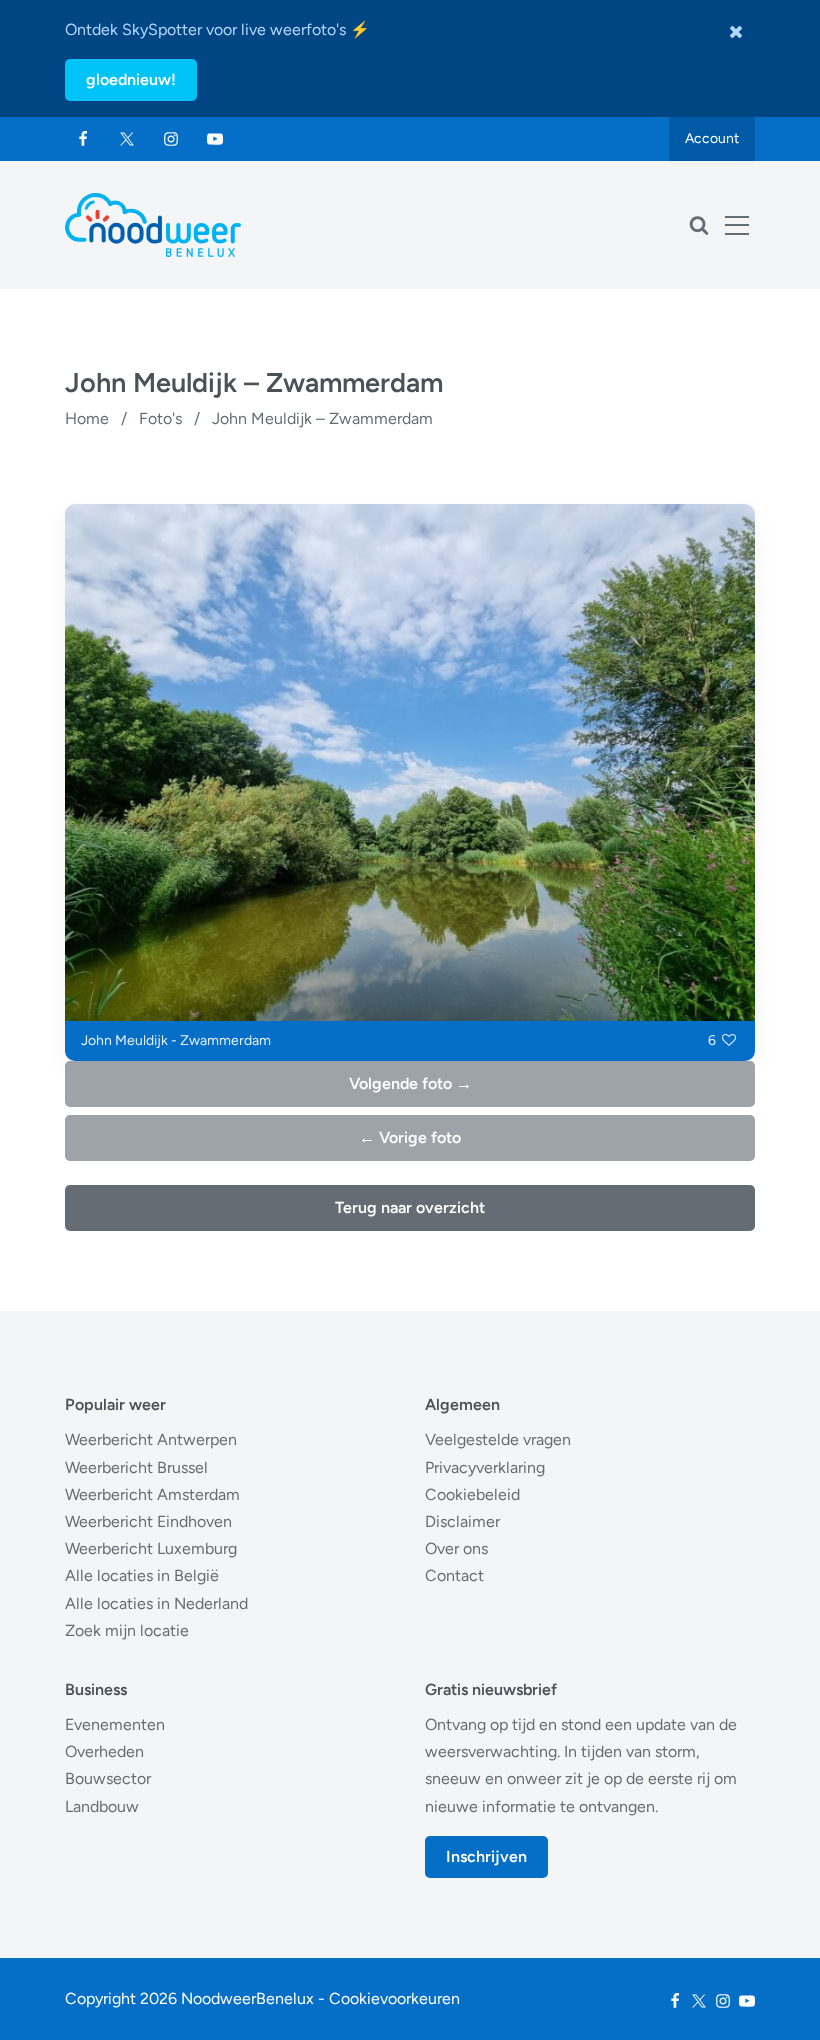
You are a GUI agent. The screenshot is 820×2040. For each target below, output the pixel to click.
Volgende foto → (410, 1083)
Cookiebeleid (472, 1494)
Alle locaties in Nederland (156, 1603)
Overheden (104, 1751)
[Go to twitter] (127, 139)
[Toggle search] (699, 225)
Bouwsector (108, 1778)
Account (712, 138)
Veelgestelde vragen (498, 1439)
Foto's (160, 418)
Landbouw (102, 1806)
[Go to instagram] (171, 139)
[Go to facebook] (83, 139)
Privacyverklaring (485, 1467)
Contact (454, 1575)
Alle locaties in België (142, 1575)
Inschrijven (486, 1856)
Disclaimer (462, 1521)
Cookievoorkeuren (394, 1998)
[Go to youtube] (215, 139)
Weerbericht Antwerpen (151, 1439)
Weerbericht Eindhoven (148, 1521)
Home (87, 418)
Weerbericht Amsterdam (152, 1494)
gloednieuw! (131, 79)
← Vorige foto (410, 1137)
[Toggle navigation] (737, 225)
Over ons (456, 1548)
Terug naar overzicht (410, 1207)
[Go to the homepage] (153, 225)
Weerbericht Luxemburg (151, 1548)
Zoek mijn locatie (127, 1630)
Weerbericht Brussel (136, 1467)
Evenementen (115, 1724)
